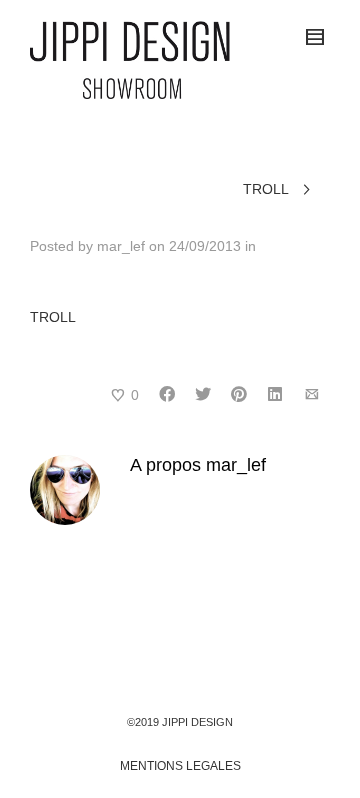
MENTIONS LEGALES (180, 766)
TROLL (53, 317)
